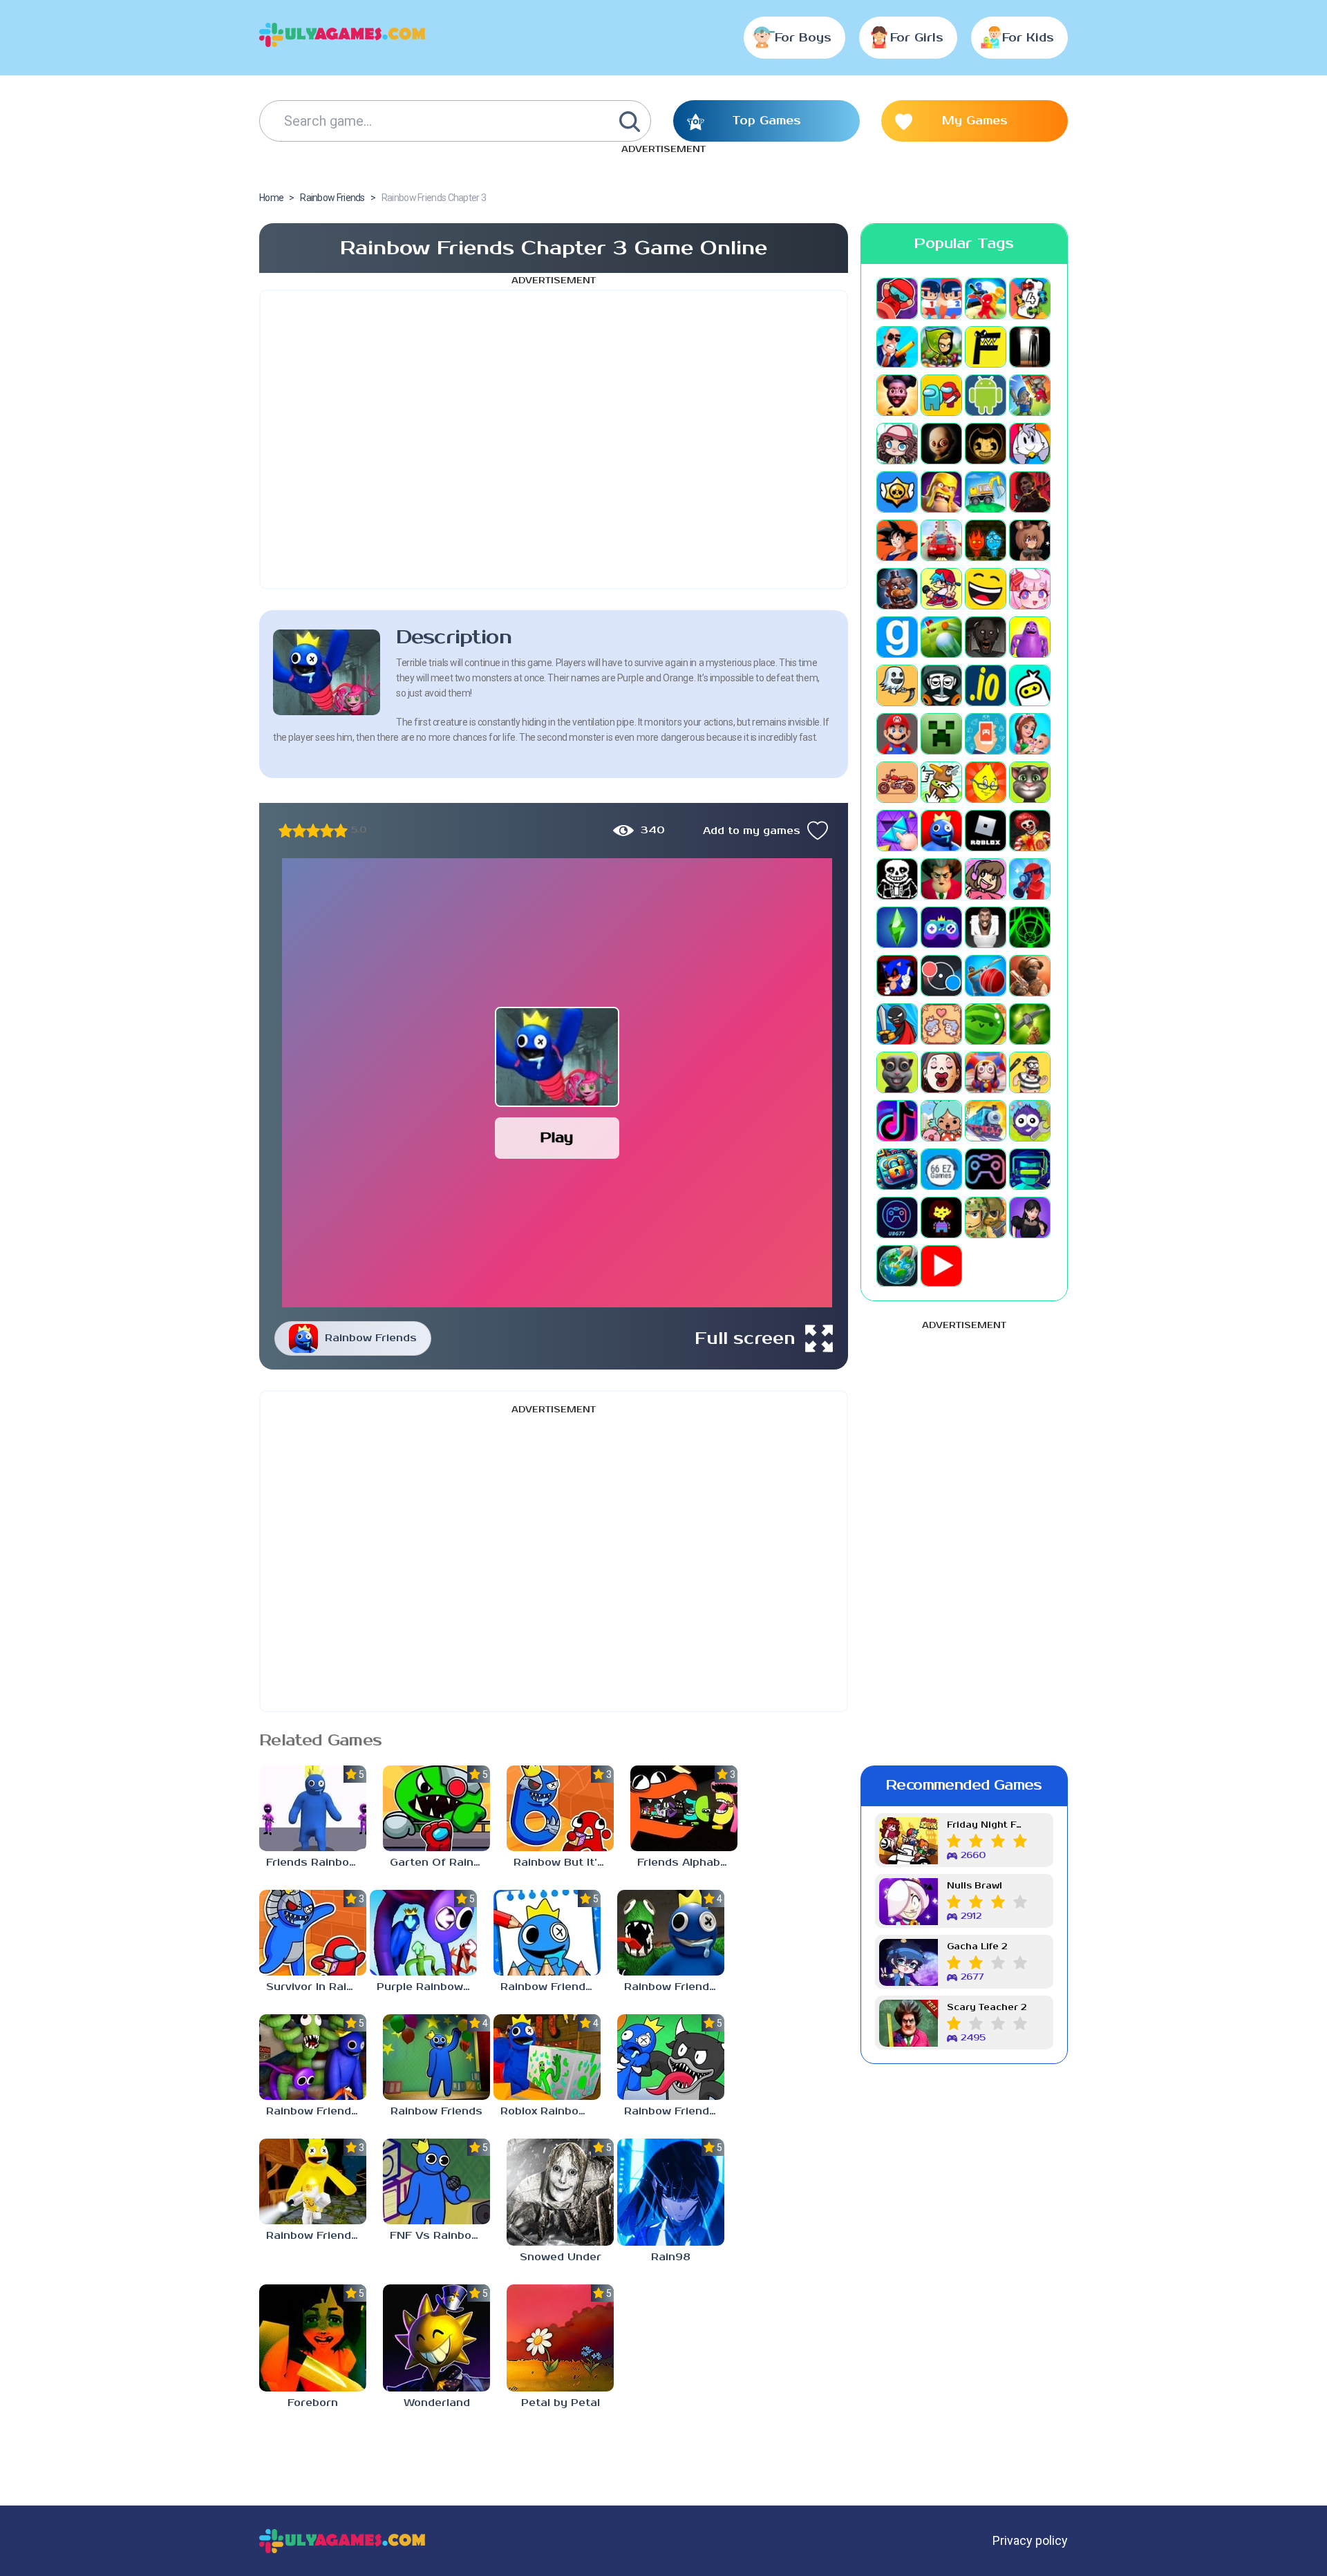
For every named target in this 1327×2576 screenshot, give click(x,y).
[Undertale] (941, 1218)
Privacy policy (1030, 2540)
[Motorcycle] (897, 782)
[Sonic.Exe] (897, 976)
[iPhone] (1030, 685)
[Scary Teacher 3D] (941, 879)
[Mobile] (986, 734)
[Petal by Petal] (560, 2338)
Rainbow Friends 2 (316, 2236)
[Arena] (1030, 395)
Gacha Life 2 (977, 1947)
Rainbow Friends (371, 1338)
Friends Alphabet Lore (687, 1863)
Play (557, 1138)
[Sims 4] (897, 927)
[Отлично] (341, 831)
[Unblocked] (1030, 1121)
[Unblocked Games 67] (986, 1169)
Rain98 (671, 2257)
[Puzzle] (897, 831)
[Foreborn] (313, 2338)
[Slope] (1030, 927)
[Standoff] (1030, 976)
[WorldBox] (897, 1266)
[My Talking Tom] (1030, 782)
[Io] (986, 685)
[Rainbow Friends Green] (313, 2057)
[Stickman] (897, 1024)
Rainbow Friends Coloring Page (550, 1987)
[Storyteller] (941, 1024)
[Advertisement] (554, 439)
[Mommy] (1030, 734)
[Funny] (986, 589)
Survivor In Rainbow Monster (316, 1987)
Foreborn (313, 2403)
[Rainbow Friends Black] (671, 2057)
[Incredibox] (941, 685)
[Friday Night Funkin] (941, 589)
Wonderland (437, 2403)
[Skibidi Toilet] (986, 927)
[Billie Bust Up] (1030, 444)
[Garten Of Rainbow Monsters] (436, 1808)
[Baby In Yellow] (941, 444)
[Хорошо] (327, 831)
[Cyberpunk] (1030, 492)
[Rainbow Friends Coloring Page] (547, 1933)
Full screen (745, 1338)
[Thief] (1030, 1072)
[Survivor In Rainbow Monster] (313, 1933)
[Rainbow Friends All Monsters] (671, 1933)
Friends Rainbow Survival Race (316, 1863)
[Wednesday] (1030, 1218)
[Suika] (986, 1024)
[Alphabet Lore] (986, 347)
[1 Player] (897, 299)
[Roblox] (986, 831)
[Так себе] (299, 831)
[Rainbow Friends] (436, 2057)
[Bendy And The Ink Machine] (986, 444)
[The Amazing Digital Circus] (986, 1072)
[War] (986, 1218)
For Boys (803, 38)
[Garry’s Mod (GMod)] (897, 637)
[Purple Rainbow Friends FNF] (423, 1933)
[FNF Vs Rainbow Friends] (436, 2181)
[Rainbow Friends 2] (313, 2181)
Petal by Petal (561, 2403)
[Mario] (897, 734)
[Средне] (313, 831)
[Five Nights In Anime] (1030, 540)
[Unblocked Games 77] (897, 1218)
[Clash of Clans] (941, 492)
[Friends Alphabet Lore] (684, 1808)
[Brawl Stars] (897, 492)
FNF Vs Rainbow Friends (440, 2236)
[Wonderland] (436, 2338)
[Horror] (897, 685)
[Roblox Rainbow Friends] (547, 2057)
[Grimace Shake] (1030, 637)
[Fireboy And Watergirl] (986, 540)
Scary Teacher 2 (987, 2008)
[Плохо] (285, 831)
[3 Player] (986, 299)
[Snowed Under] (560, 2192)
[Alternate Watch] (1030, 347)
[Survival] (1030, 1024)
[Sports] (986, 976)
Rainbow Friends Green (316, 2111)
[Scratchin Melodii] (986, 879)
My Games (975, 121)
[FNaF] (897, 589)
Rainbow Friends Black (674, 2111)
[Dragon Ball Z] (897, 540)
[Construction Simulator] (986, 492)
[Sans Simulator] (897, 879)
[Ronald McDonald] (1030, 831)
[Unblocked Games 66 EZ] (941, 1169)
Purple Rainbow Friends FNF (427, 1987)
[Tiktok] (897, 1121)
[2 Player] (941, 299)
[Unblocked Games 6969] (1030, 1169)
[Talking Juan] (897, 1072)
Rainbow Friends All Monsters (674, 1987)
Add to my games (752, 831)
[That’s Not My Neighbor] (941, 1072)
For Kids (1028, 38)
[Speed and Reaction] (941, 976)
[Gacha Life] (1030, 589)
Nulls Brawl (975, 1886)
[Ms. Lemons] (986, 782)
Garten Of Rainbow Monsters (440, 1863)
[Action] (897, 347)
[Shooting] (1030, 879)
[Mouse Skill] (941, 782)
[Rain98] (671, 2192)
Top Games (766, 121)
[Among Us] (941, 395)
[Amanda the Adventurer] (897, 395)
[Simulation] (941, 927)
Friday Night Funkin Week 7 (987, 1825)
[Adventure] (941, 347)
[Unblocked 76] (897, 1169)
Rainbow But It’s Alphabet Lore (564, 1863)
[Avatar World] (897, 444)
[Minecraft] (941, 734)
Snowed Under (561, 2257)
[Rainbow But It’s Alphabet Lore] (560, 1808)
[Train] (986, 1121)
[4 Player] (1030, 299)
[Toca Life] (941, 1121)
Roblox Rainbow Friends (550, 2111)
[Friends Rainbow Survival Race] (313, 1808)
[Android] (986, 395)
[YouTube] (941, 1266)
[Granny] (986, 637)
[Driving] (941, 540)
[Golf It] (941, 637)
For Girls (917, 38)
